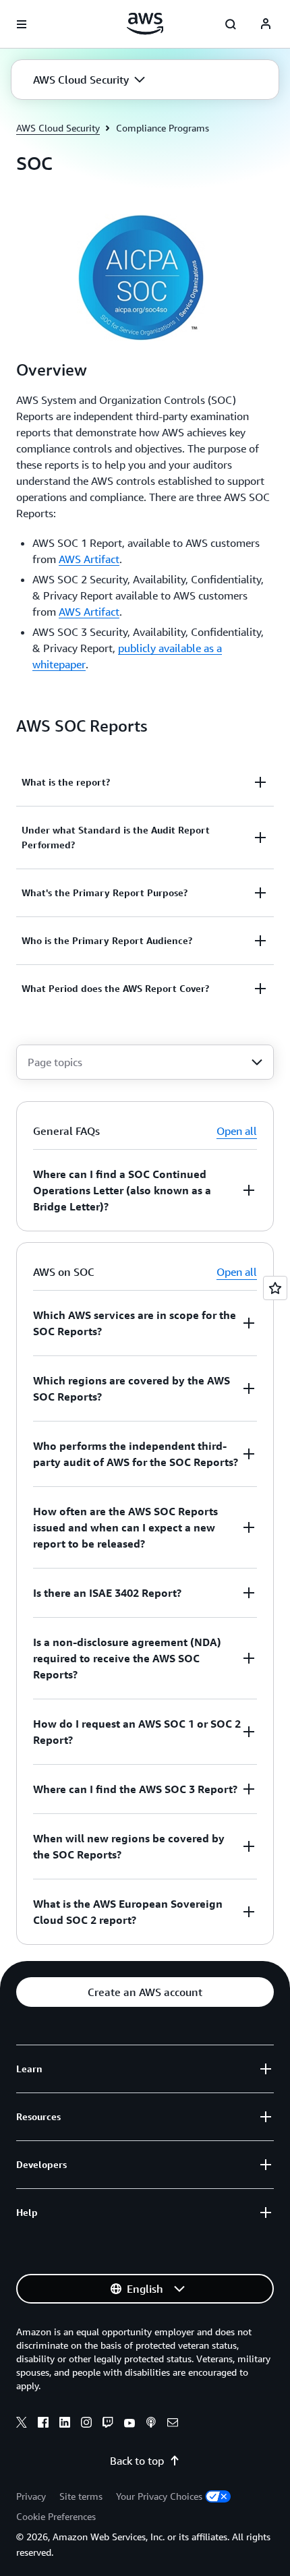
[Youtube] (129, 2424)
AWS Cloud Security (58, 128)
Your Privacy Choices (159, 2496)
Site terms (81, 2496)
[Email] (173, 2424)
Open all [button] (237, 1131)
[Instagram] (86, 2424)
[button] (89, 80)
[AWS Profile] (266, 24)
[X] (22, 2424)
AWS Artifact (89, 559)
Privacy (31, 2496)
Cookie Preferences (56, 2516)
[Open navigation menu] (22, 24)
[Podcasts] (151, 2424)
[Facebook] (43, 2424)
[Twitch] (108, 2424)
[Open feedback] (275, 1288)
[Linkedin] (65, 2424)
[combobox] (145, 1062)
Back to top (137, 2461)
